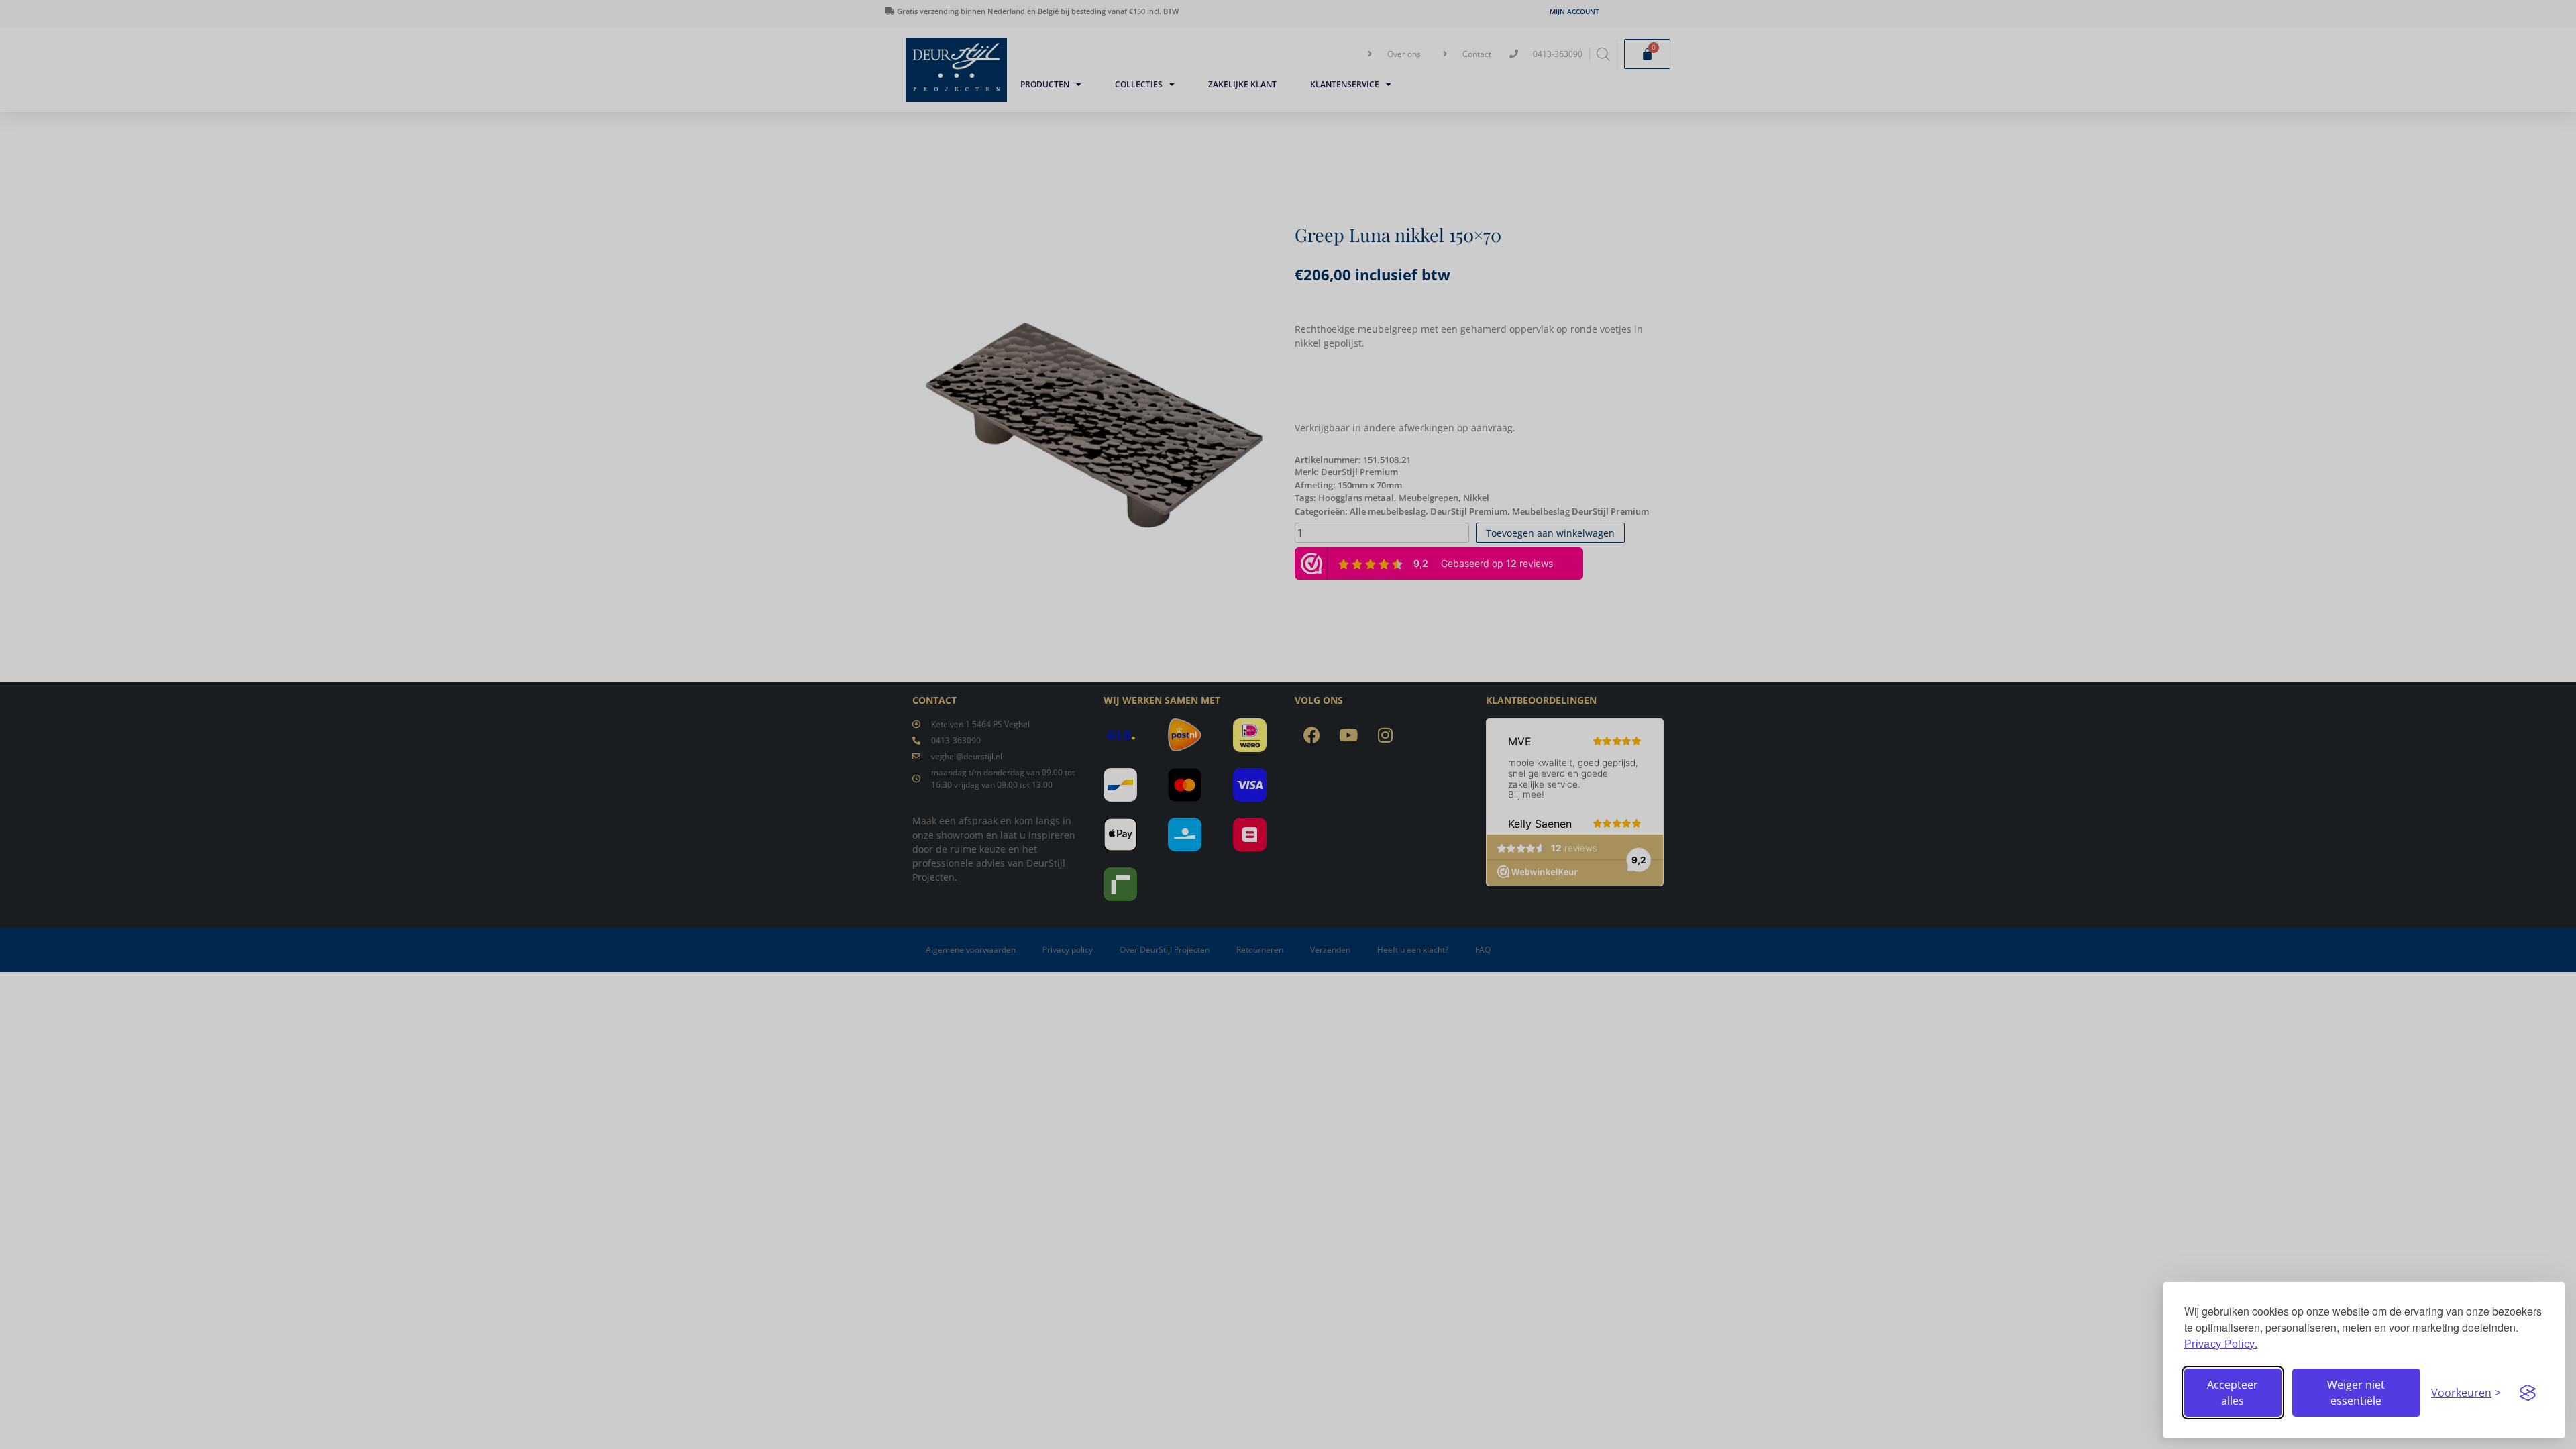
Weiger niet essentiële (2356, 1393)
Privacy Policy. (2221, 1344)
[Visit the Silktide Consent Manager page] (2528, 1393)
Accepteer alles (2233, 1393)
